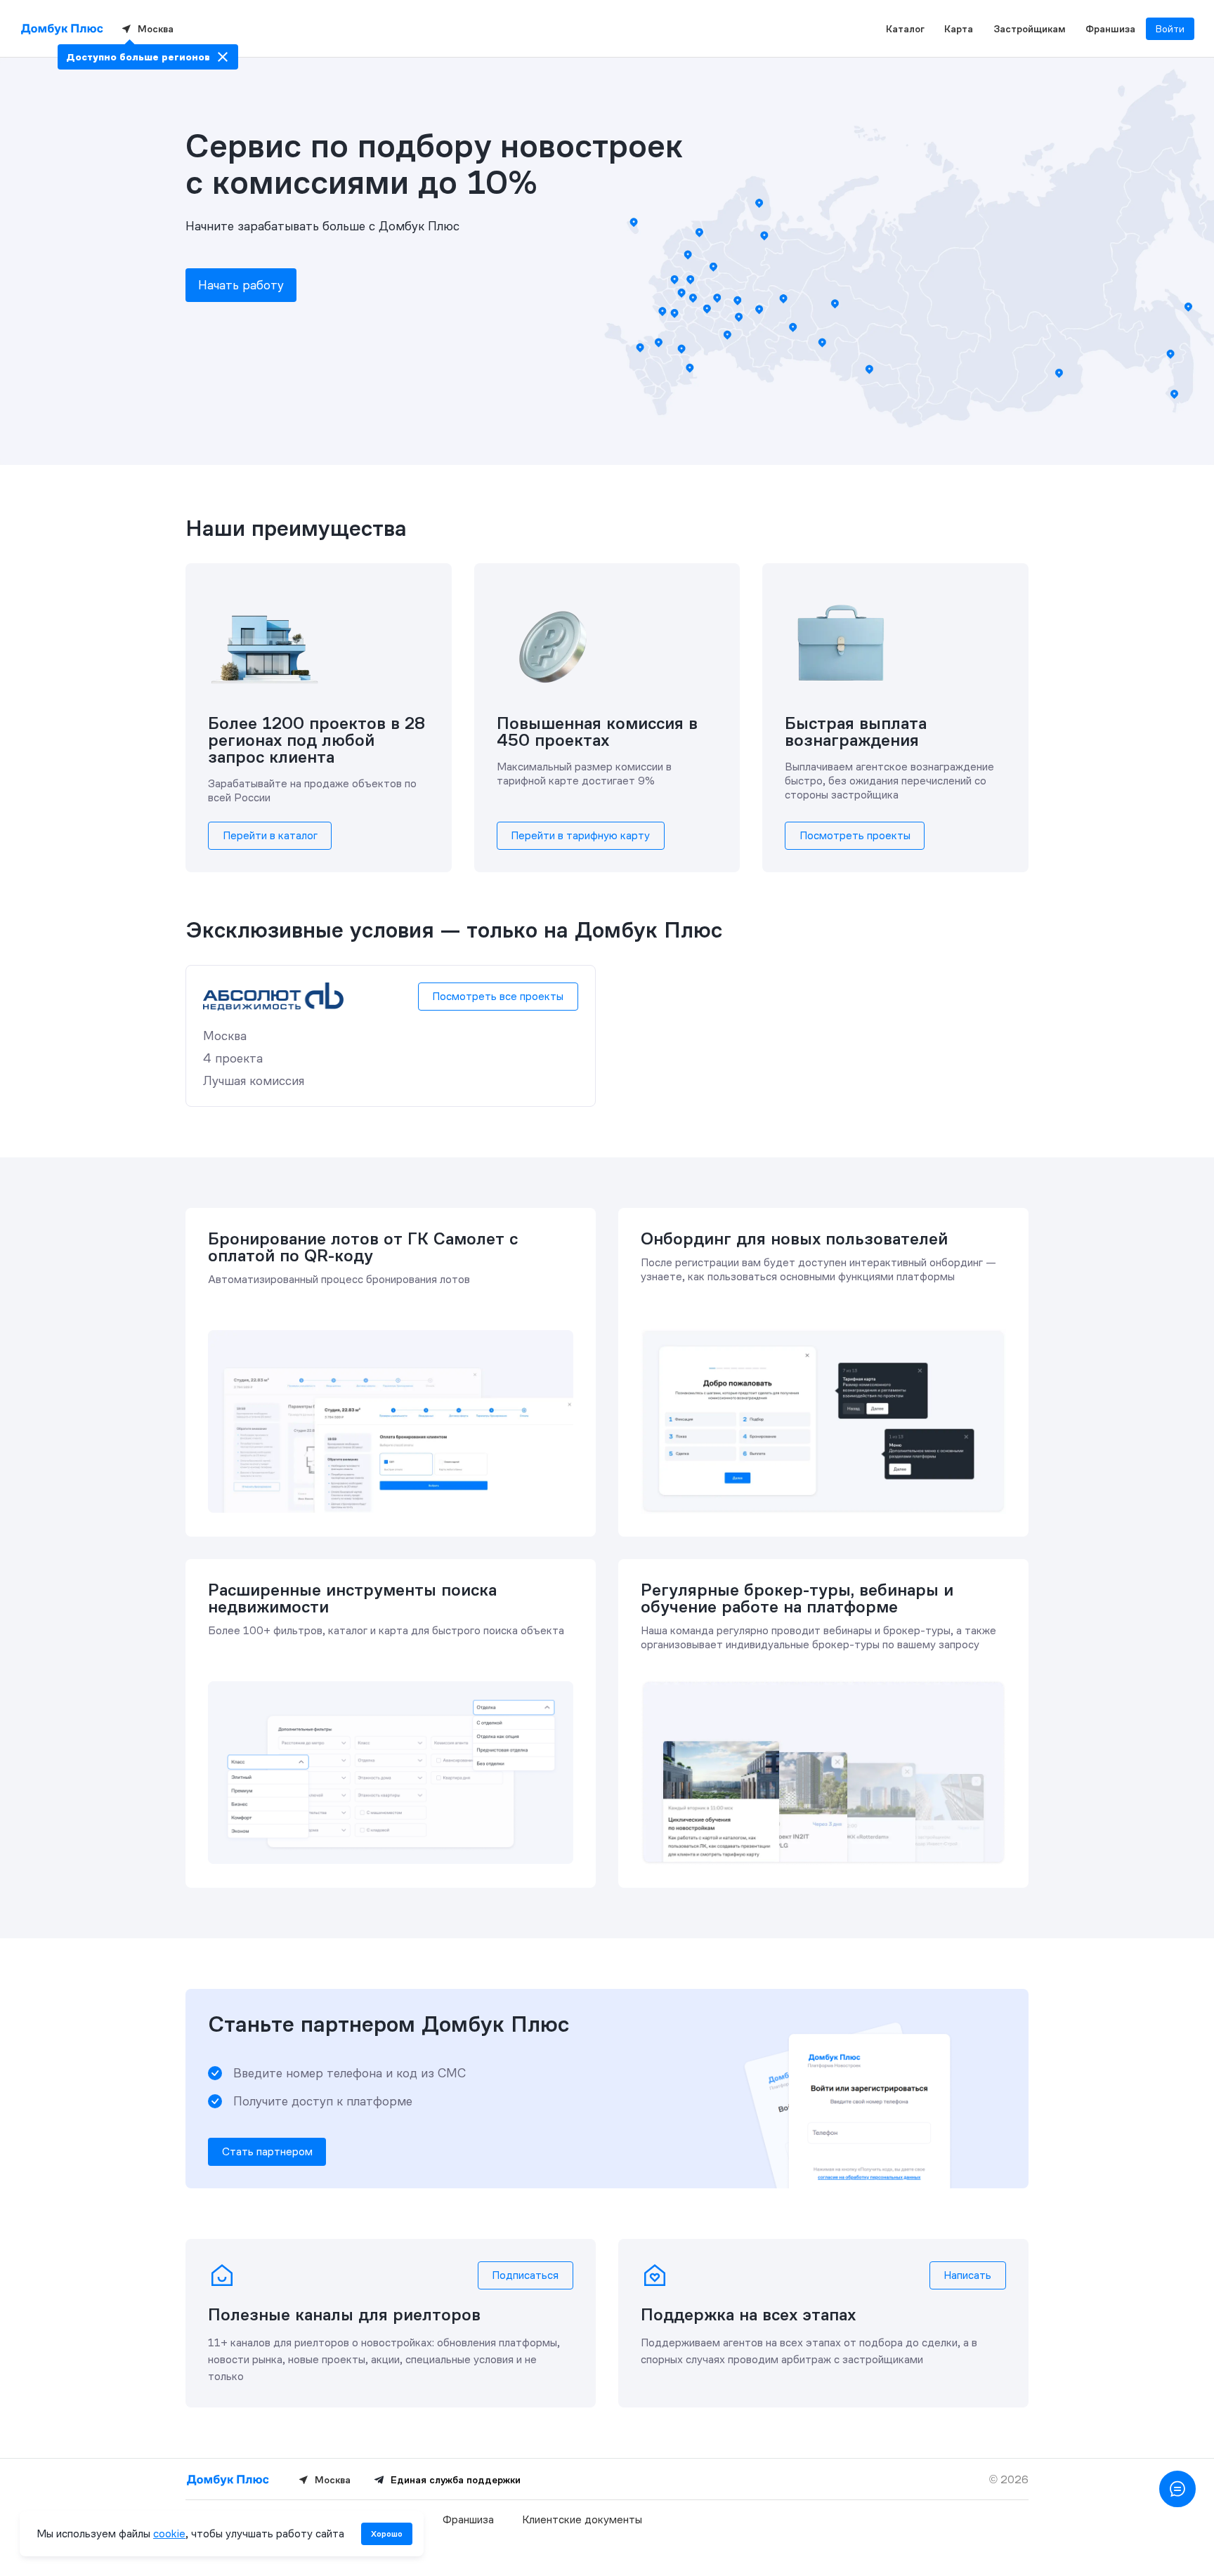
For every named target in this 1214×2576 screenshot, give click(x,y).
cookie (169, 2534)
